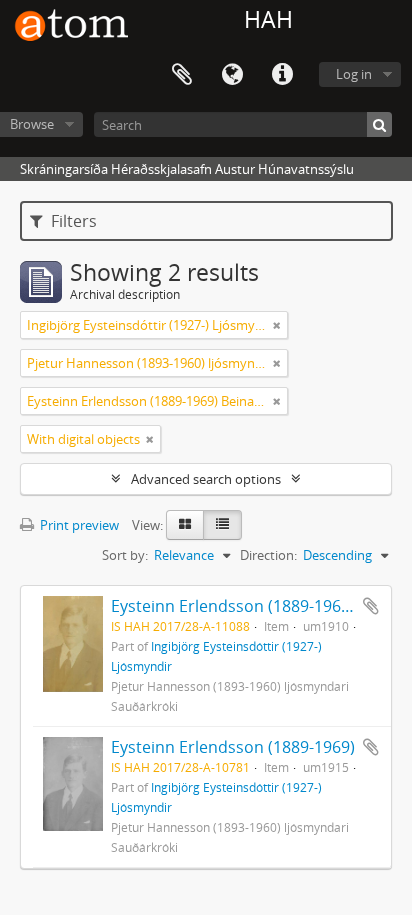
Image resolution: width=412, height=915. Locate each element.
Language (232, 75)
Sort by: (125, 555)
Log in (354, 74)
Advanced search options (206, 479)
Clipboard (182, 75)
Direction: (268, 555)
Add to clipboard (371, 606)
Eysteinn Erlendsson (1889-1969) (233, 747)
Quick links (282, 75)
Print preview (78, 525)
